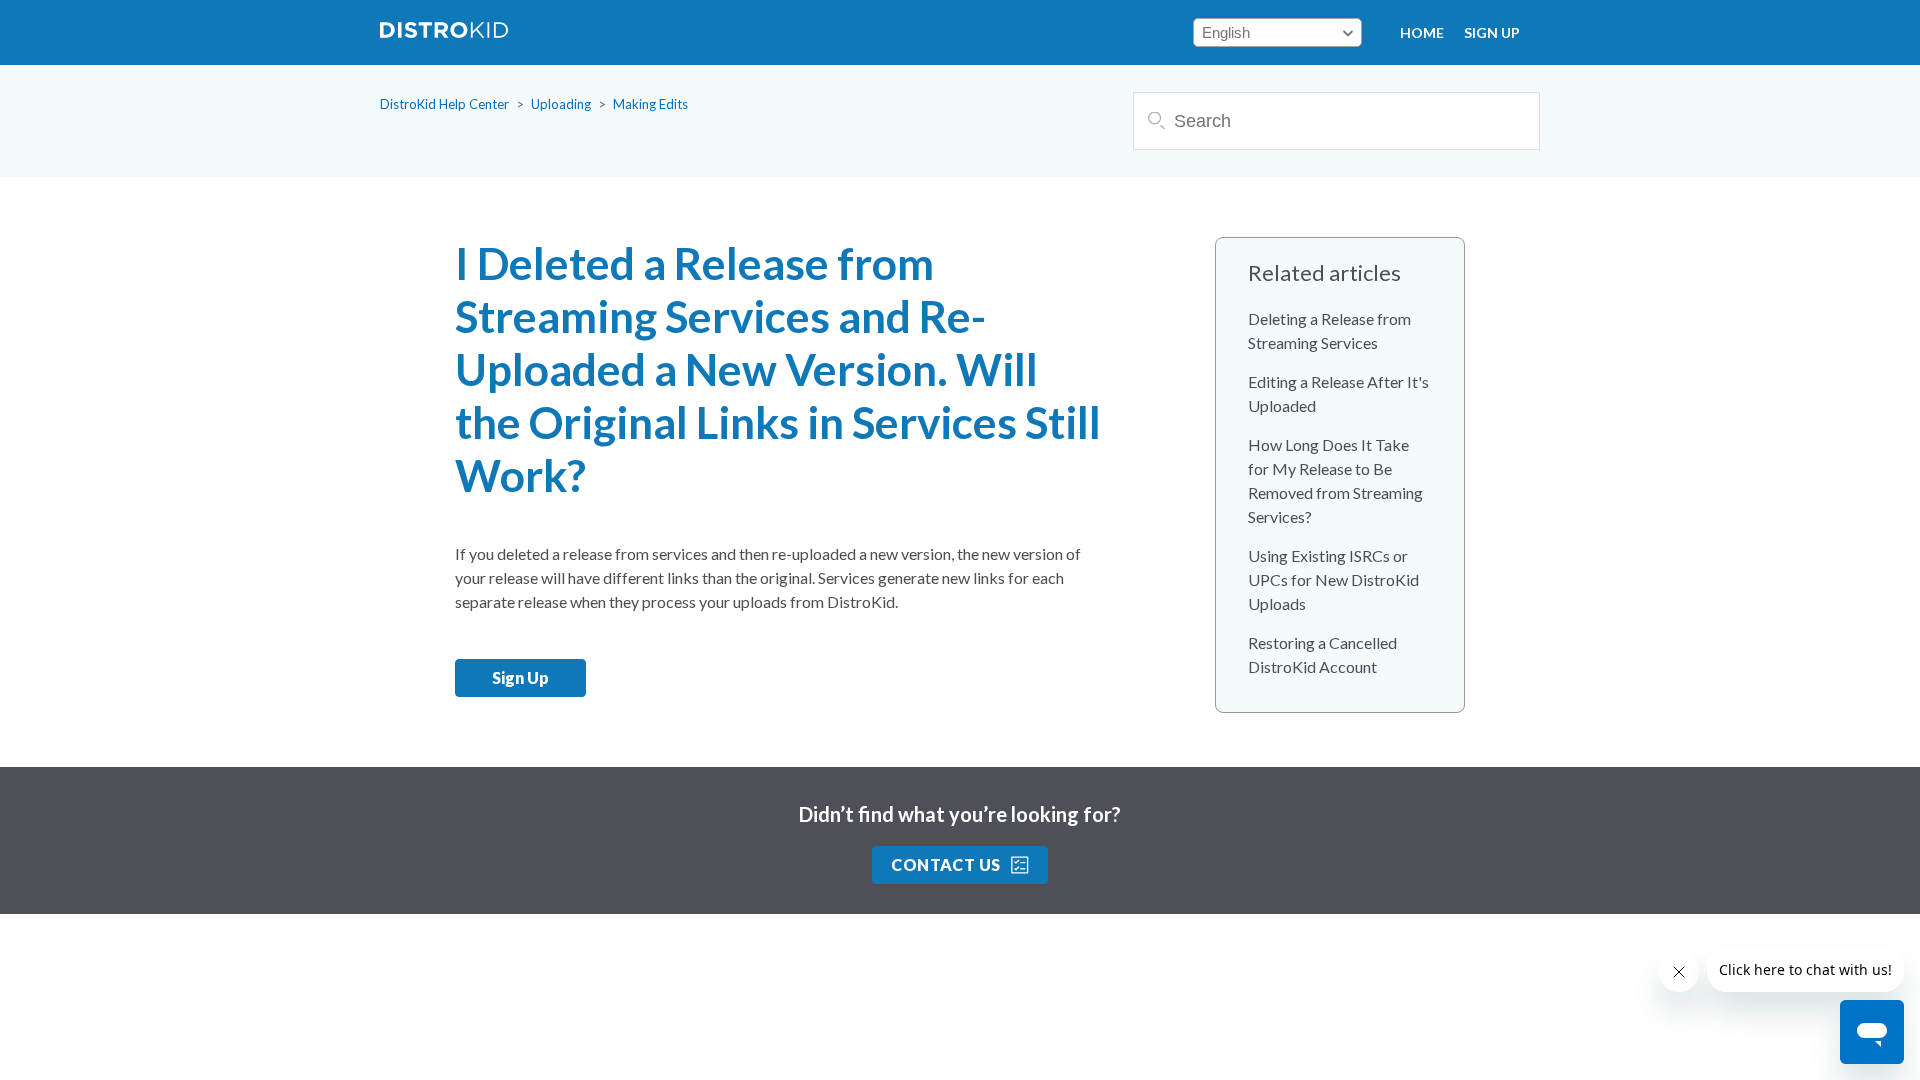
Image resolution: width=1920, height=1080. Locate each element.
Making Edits (650, 104)
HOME (1422, 32)
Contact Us (946, 864)
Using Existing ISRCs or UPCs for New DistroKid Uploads (1333, 579)
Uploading (561, 104)
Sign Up (1492, 32)
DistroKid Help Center (444, 104)
